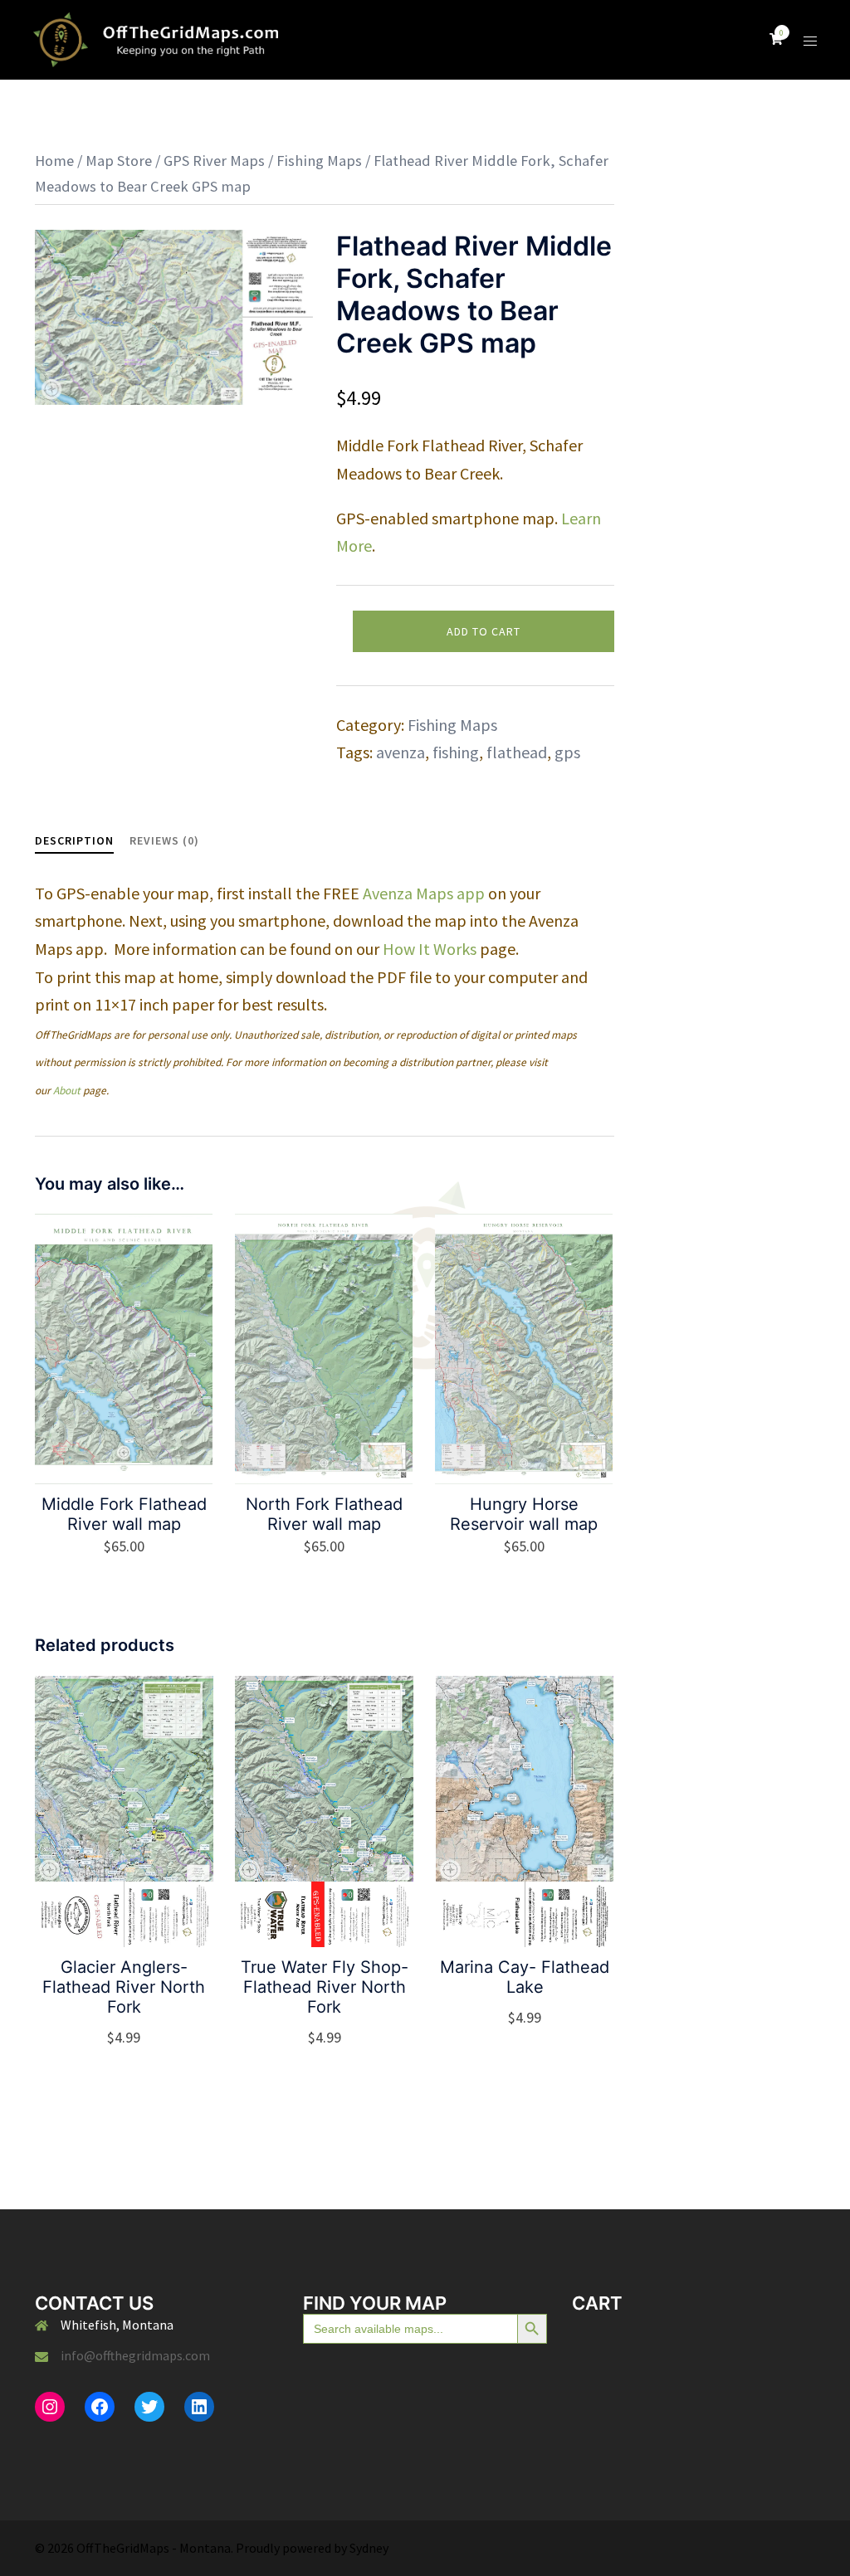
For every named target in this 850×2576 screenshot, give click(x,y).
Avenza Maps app (424, 893)
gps (567, 752)
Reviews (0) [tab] (164, 840)
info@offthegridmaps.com (135, 2355)
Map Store (119, 161)
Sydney (369, 2548)
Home (54, 161)
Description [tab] (74, 840)
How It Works (430, 949)
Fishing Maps (319, 161)
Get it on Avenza (124, 2038)
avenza (401, 752)
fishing (456, 752)
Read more (535, 2016)
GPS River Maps (214, 161)
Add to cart (484, 631)
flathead (517, 752)
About (67, 1091)
